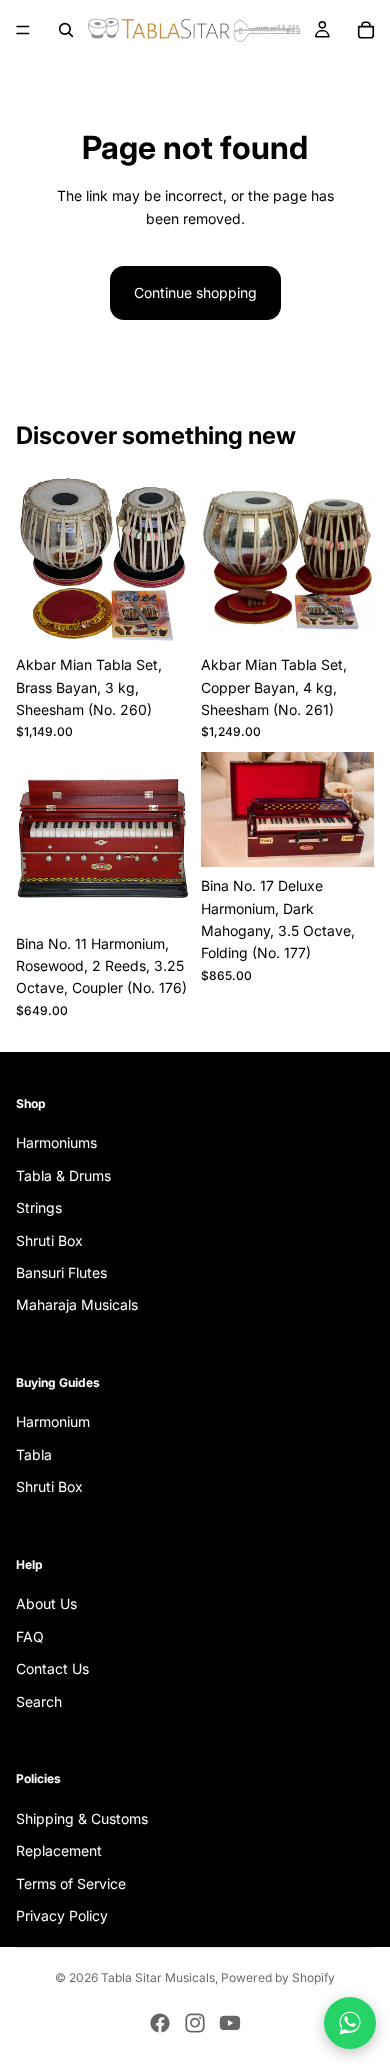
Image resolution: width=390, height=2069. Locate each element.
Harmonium (53, 1421)
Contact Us (52, 1668)
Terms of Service (71, 1882)
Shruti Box (49, 1239)
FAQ (30, 1636)
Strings (39, 1207)
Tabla (34, 1454)
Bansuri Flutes (61, 1272)
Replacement (59, 1850)
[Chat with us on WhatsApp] (350, 2023)
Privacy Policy (62, 1915)
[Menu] (23, 30)
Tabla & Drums (63, 1175)
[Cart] (366, 30)
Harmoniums (56, 1142)
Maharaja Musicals (77, 1304)
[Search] (66, 30)
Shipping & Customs (82, 1818)
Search (39, 1701)
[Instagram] (195, 2023)
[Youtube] (230, 2023)
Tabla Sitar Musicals (158, 1977)
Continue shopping (195, 292)
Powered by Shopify (278, 1977)
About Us (46, 1603)
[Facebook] (160, 2023)
